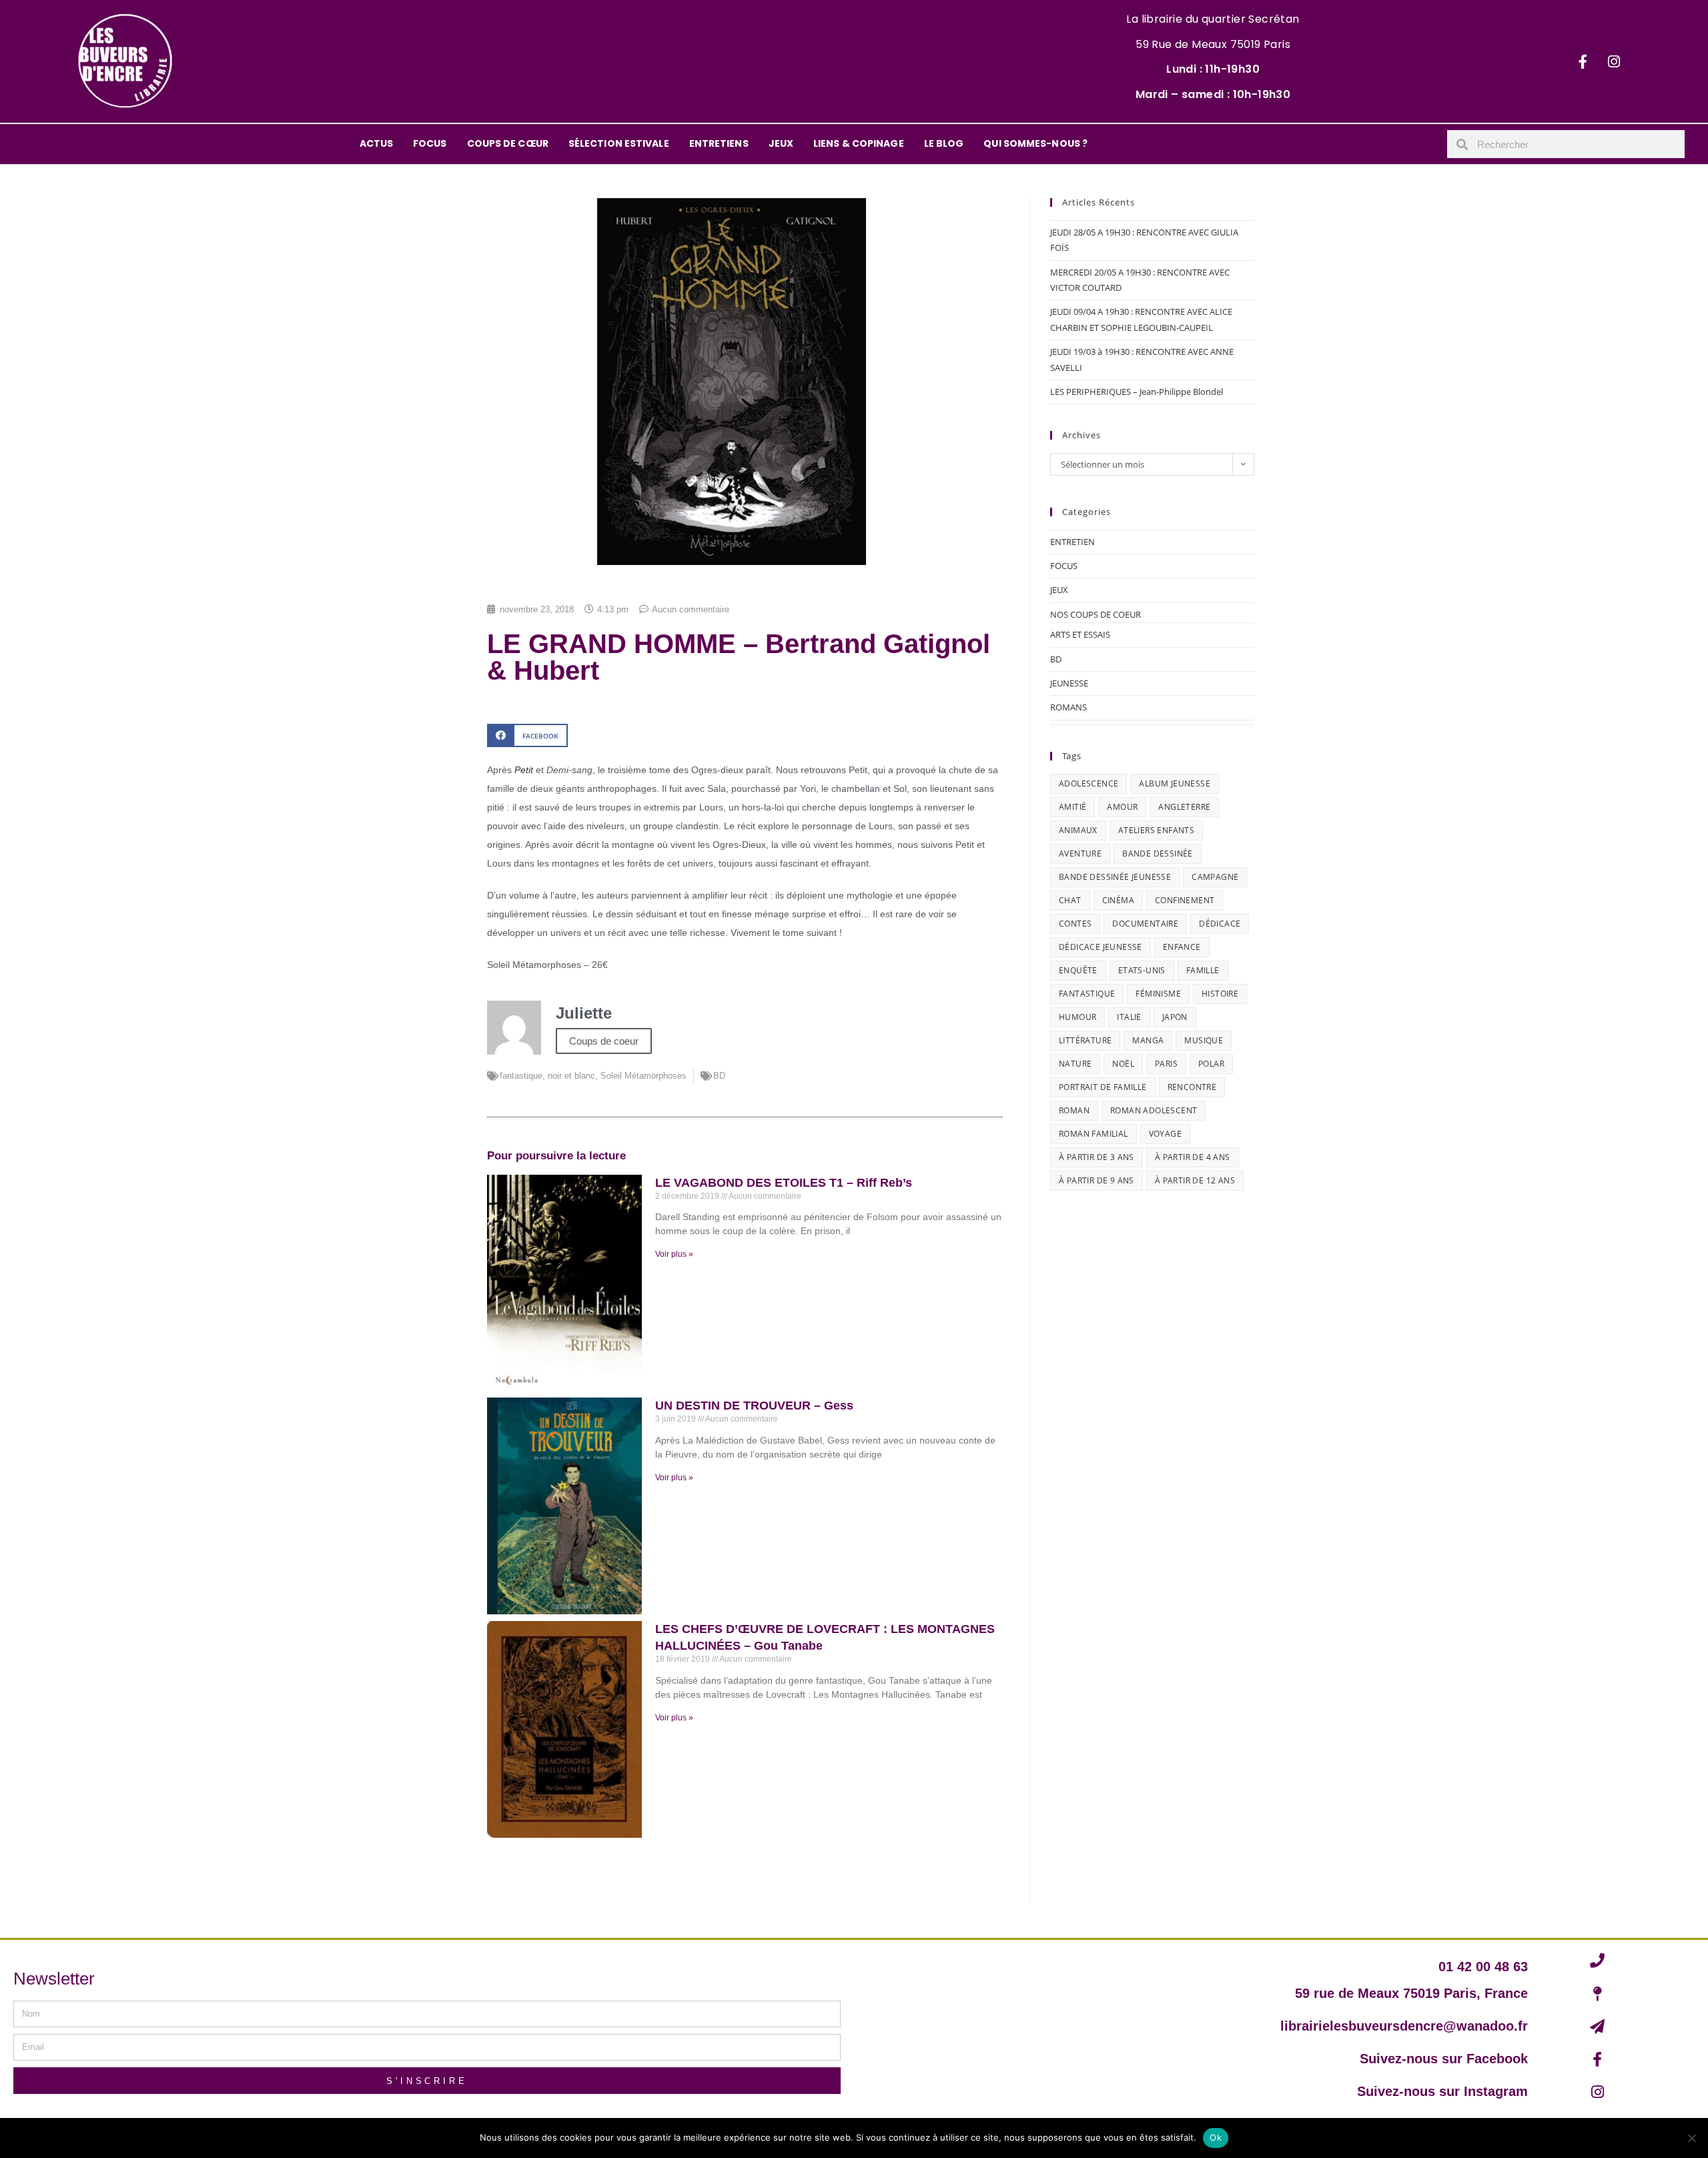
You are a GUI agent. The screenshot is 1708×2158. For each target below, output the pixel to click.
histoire (1220, 994)
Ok (1216, 2137)
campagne (1215, 877)
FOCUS (430, 143)
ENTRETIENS (719, 143)
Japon (1175, 1017)
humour (1078, 1017)
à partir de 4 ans (1193, 1157)
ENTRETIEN (1073, 542)
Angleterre (1184, 807)
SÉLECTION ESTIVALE (619, 143)
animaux (1078, 830)
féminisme (1158, 994)
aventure (1080, 854)
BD (719, 1076)
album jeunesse (1175, 783)
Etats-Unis (1142, 970)
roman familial (1094, 1134)
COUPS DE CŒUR (508, 143)
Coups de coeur (604, 1041)
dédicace (1220, 924)
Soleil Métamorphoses (644, 1076)
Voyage (1165, 1134)
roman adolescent (1154, 1110)
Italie (1129, 1017)
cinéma (1118, 900)
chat (1070, 900)
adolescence (1089, 783)
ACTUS (377, 143)
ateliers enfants (1156, 830)
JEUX (781, 143)
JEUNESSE (1069, 683)
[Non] (1691, 2138)
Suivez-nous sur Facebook (1444, 2059)
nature (1075, 1064)
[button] (527, 735)
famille (1203, 970)
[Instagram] (1614, 61)
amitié (1073, 807)
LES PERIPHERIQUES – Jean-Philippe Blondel (1137, 392)
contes (1075, 924)
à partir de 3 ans (1097, 1157)
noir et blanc (571, 1076)
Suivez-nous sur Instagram (1442, 2091)
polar (1211, 1064)
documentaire (1145, 924)
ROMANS (1069, 707)
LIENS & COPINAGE (859, 143)
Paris (1166, 1064)
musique (1204, 1040)
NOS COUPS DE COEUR (1096, 614)
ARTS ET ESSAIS (1080, 634)
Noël (1123, 1064)
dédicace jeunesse (1101, 947)
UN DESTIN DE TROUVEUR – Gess (754, 1406)
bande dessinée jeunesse (1115, 877)
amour (1122, 807)
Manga (1148, 1040)
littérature (1085, 1040)
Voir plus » (674, 1254)
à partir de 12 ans (1195, 1180)
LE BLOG (944, 143)
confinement (1185, 900)
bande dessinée (1158, 854)
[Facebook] (1583, 61)
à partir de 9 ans (1097, 1180)
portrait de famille (1103, 1087)
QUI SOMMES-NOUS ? (1035, 143)
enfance (1182, 947)
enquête (1078, 970)
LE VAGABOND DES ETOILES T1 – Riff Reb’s (784, 1183)
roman (1074, 1110)
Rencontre (1192, 1087)
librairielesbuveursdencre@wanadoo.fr (1404, 2026)
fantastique (521, 1076)
